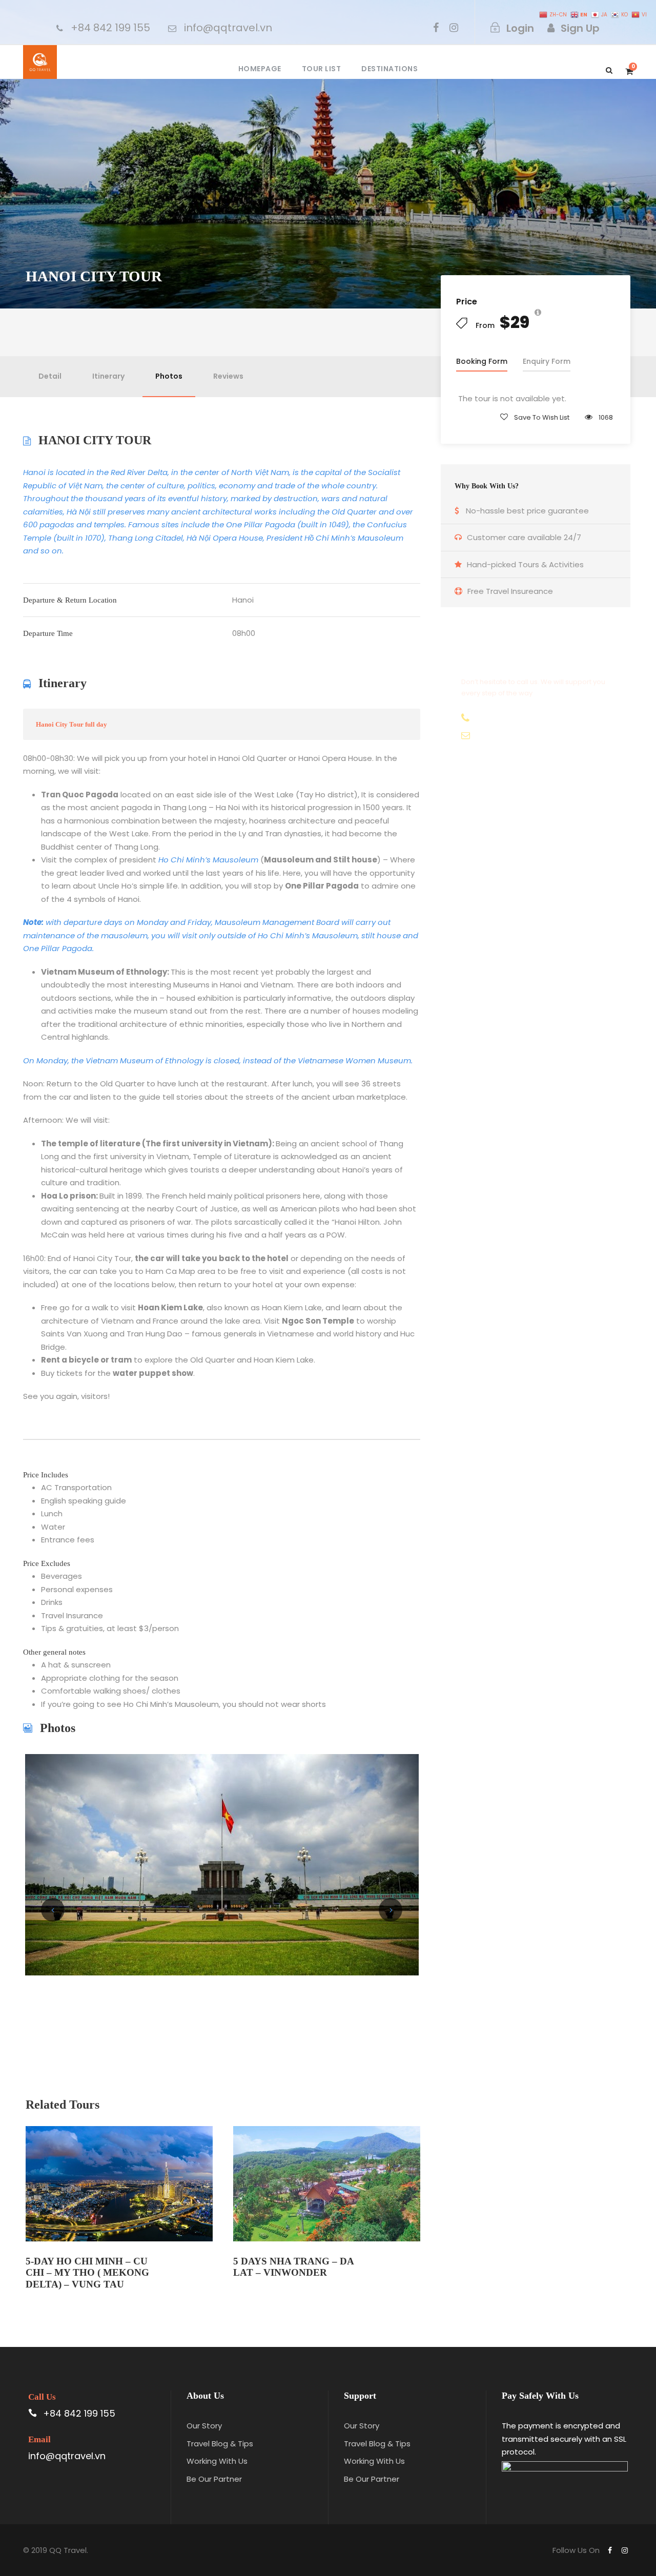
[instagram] (454, 28)
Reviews (228, 376)
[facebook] (436, 28)
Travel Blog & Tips (220, 2444)
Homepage (260, 69)
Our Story (204, 2426)
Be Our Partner (214, 2479)
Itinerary (108, 376)
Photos (169, 376)
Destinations (389, 69)
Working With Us (217, 2461)
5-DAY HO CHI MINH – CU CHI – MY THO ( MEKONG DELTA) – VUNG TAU (87, 2273)
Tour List (322, 69)
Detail (50, 376)
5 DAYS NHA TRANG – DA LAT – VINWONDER (293, 2267)
